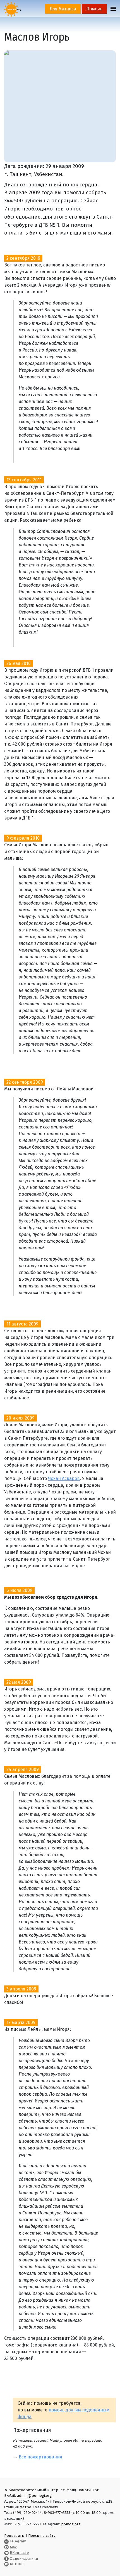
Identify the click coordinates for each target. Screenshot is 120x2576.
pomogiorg (71, 2524)
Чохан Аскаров (64, 1478)
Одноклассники (24, 2559)
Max (13, 2547)
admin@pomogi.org (34, 2496)
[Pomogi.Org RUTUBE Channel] (6, 2564)
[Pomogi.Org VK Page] (6, 2553)
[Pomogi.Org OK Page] (6, 2559)
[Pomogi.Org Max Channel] (6, 2547)
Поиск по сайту (42, 2536)
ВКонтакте (19, 2553)
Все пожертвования (40, 2457)
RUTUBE (17, 2564)
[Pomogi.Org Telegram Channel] (6, 2541)
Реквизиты (14, 2536)
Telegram (18, 2541)
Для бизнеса (63, 9)
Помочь (94, 9)
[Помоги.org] (13, 9)
